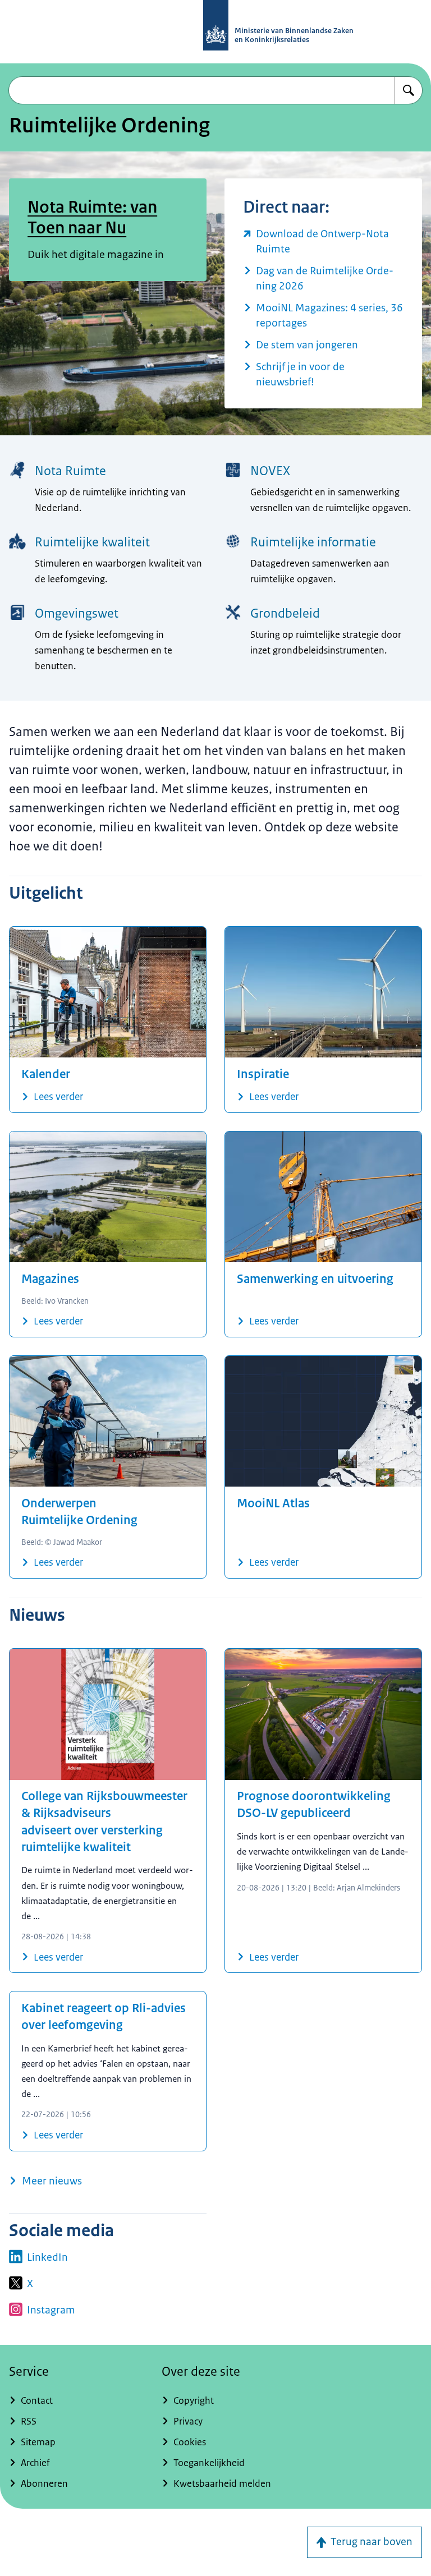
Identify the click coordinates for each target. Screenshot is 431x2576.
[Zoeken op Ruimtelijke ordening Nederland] (409, 90)
